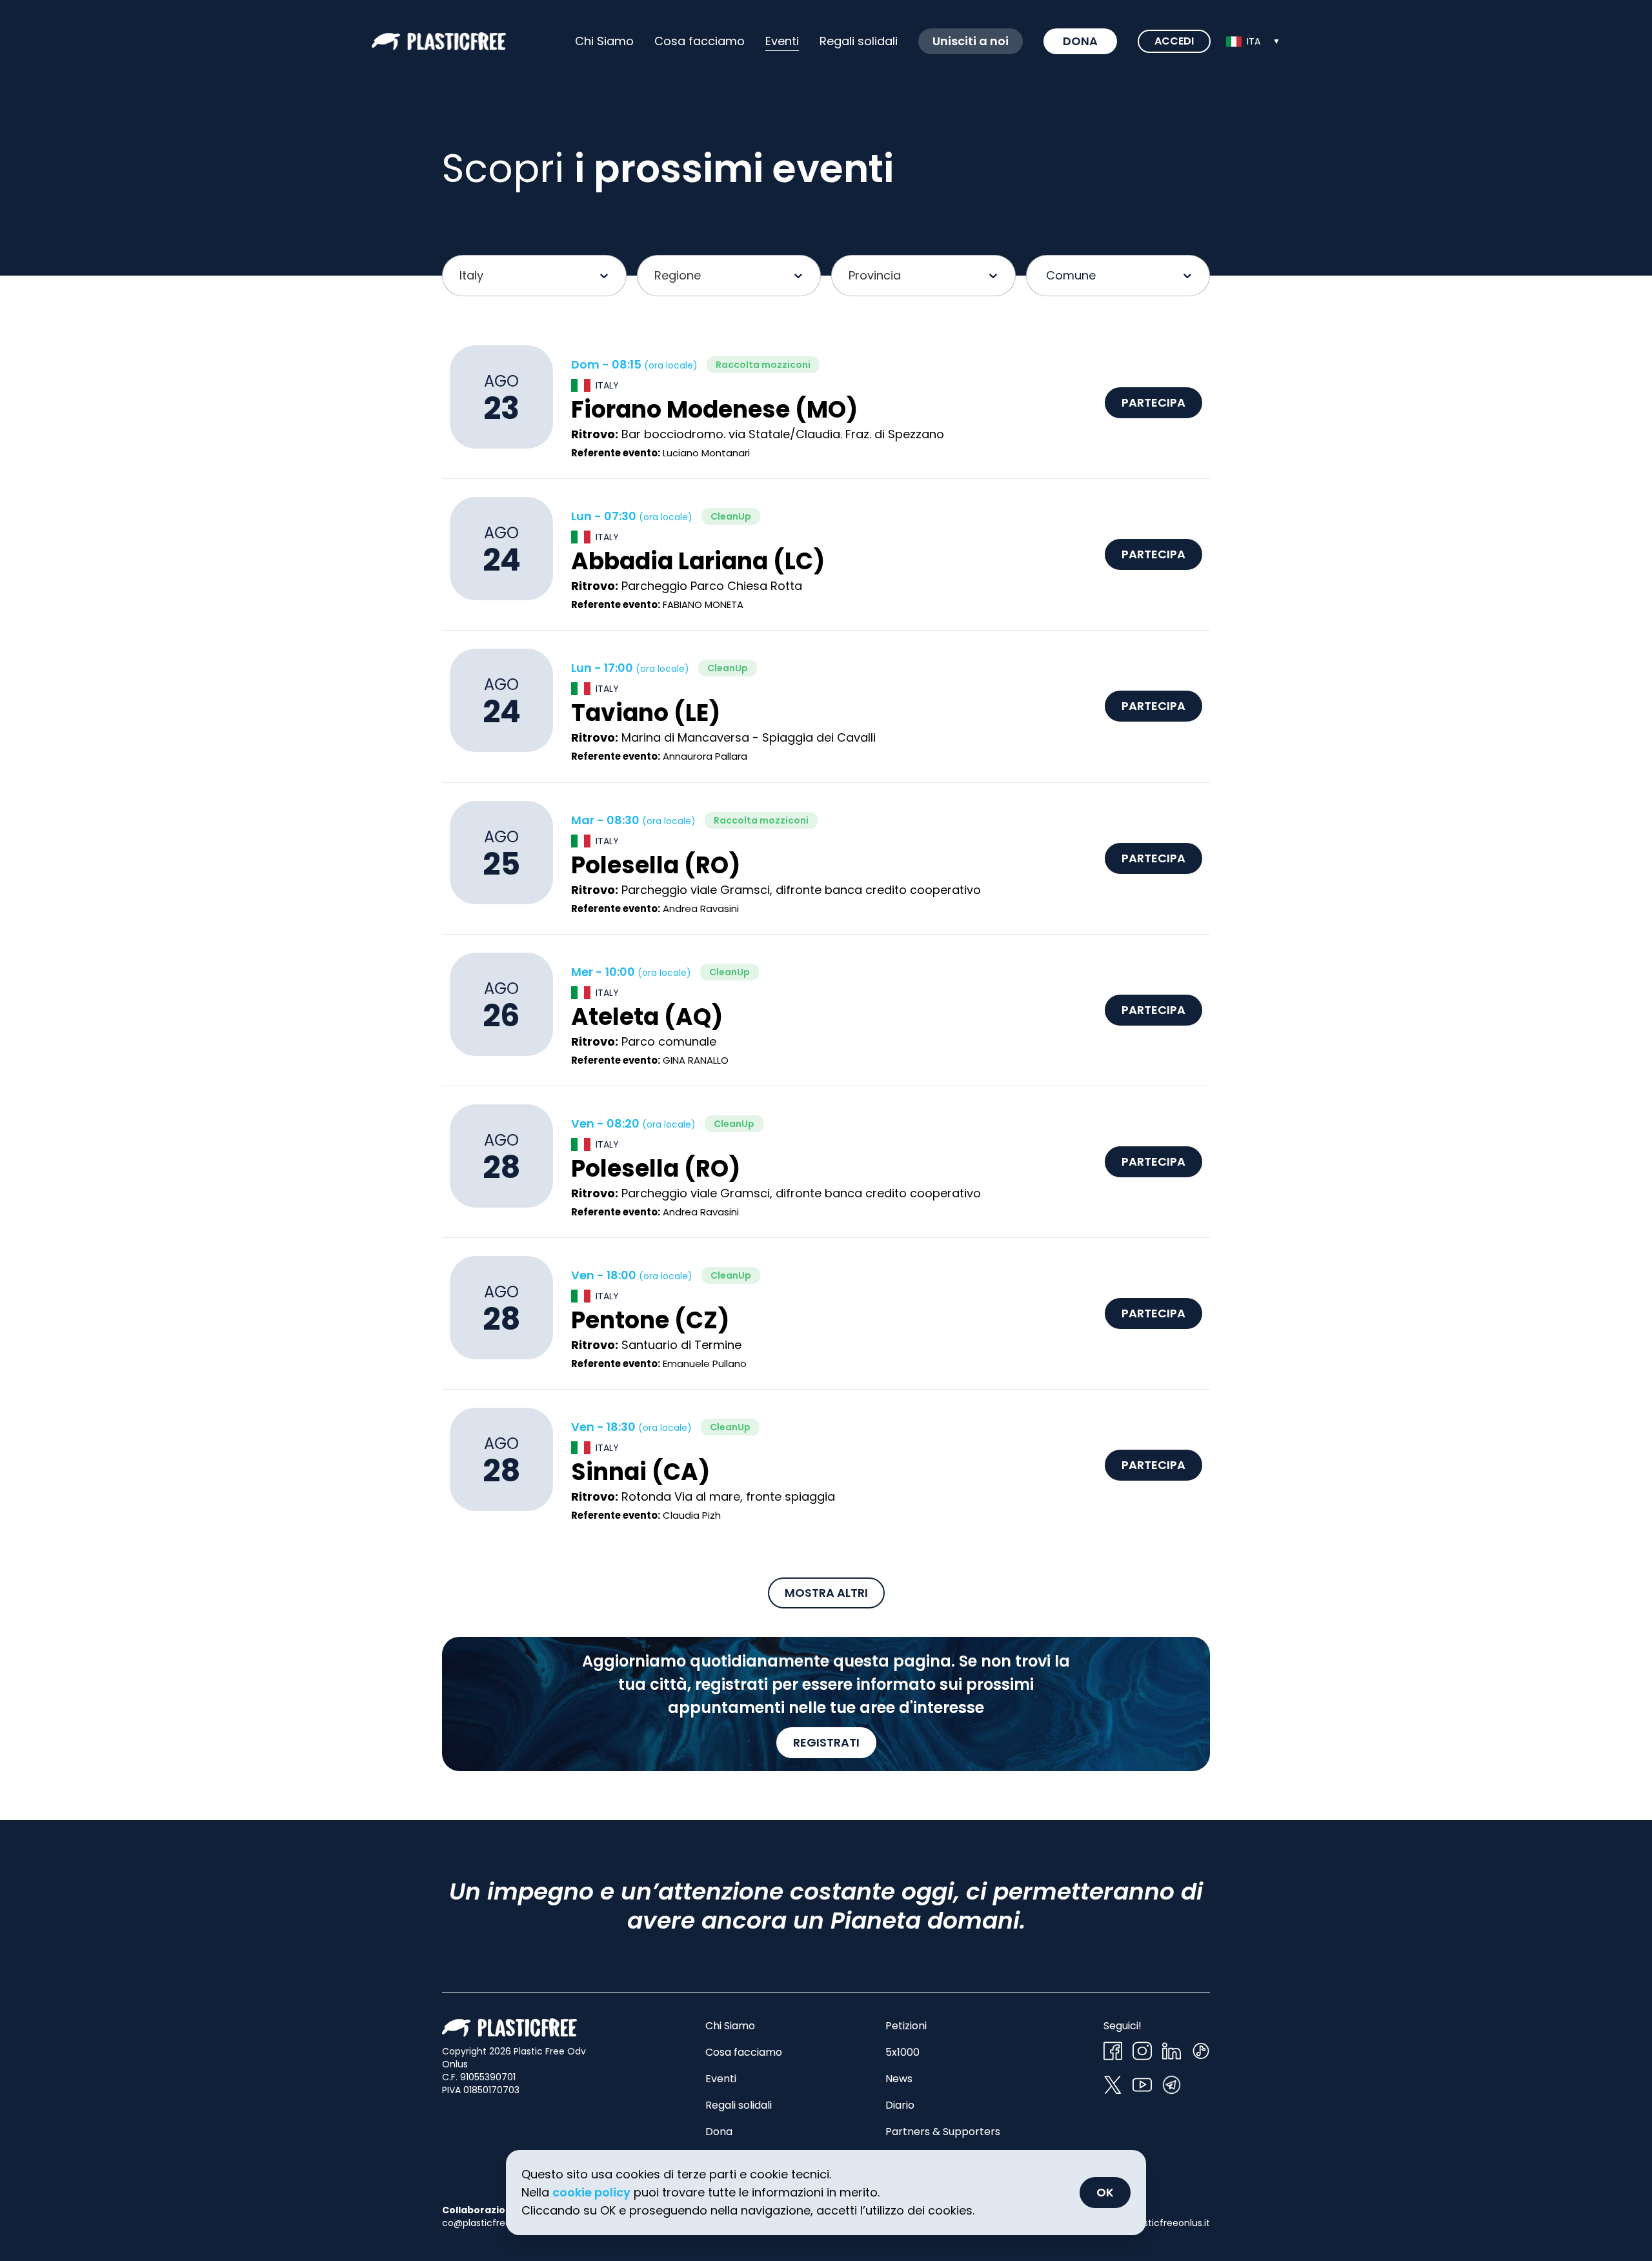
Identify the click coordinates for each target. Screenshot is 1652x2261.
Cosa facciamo (700, 41)
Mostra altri (826, 1593)
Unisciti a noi (971, 41)
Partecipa (1153, 402)
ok (1105, 2192)
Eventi (782, 41)
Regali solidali (739, 2105)
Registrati (826, 1742)
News (899, 2079)
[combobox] (1253, 41)
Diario (900, 2105)
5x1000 (902, 2052)
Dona (1080, 41)
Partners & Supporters (943, 2132)
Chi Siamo (604, 41)
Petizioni (906, 2026)
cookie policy (591, 2192)
